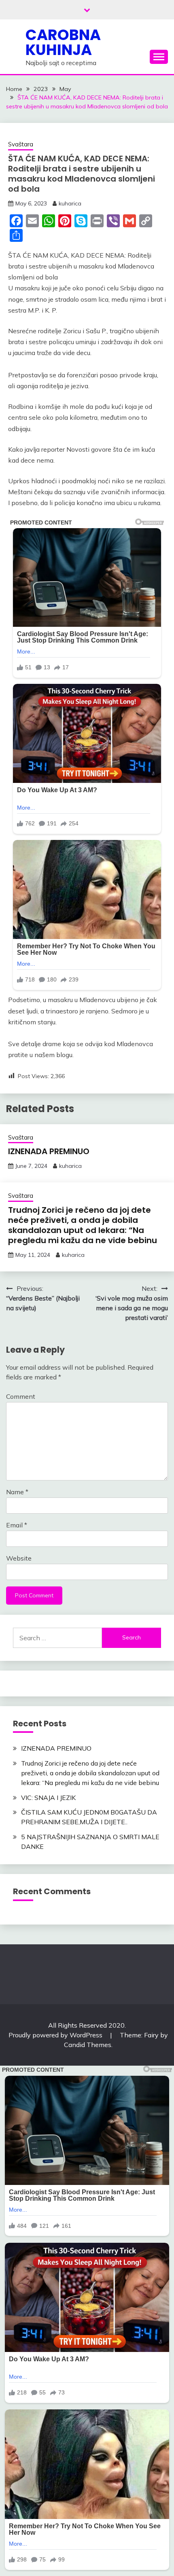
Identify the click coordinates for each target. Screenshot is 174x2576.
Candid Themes (88, 2045)
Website (19, 1558)
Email (17, 1525)
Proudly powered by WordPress (56, 2035)
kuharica (70, 203)
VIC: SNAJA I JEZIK (48, 1798)
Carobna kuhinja (63, 42)
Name (17, 1492)
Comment (21, 1396)
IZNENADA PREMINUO (49, 1151)
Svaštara (21, 144)
